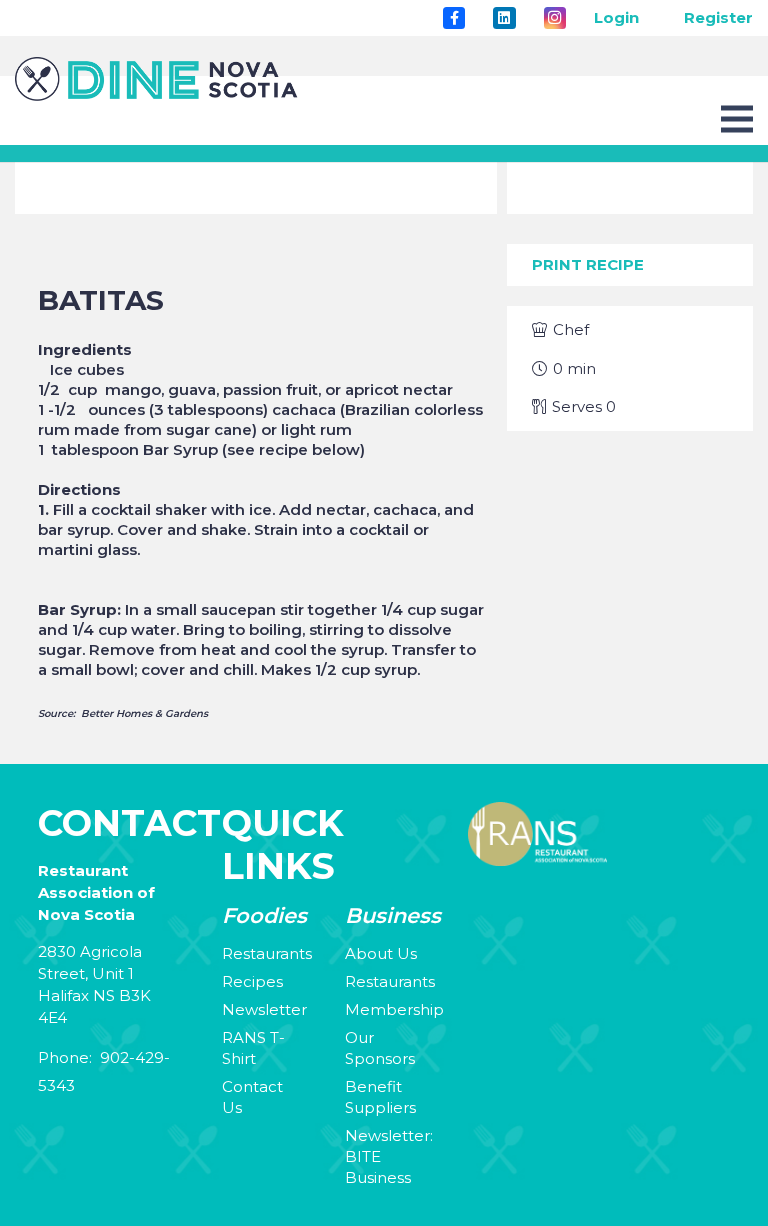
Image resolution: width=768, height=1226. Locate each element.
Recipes (252, 981)
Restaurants (267, 953)
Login (616, 17)
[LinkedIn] (504, 18)
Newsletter (264, 1009)
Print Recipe (588, 264)
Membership (394, 1009)
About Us (381, 953)
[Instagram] (555, 18)
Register (718, 17)
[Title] (454, 18)
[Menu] (737, 119)
